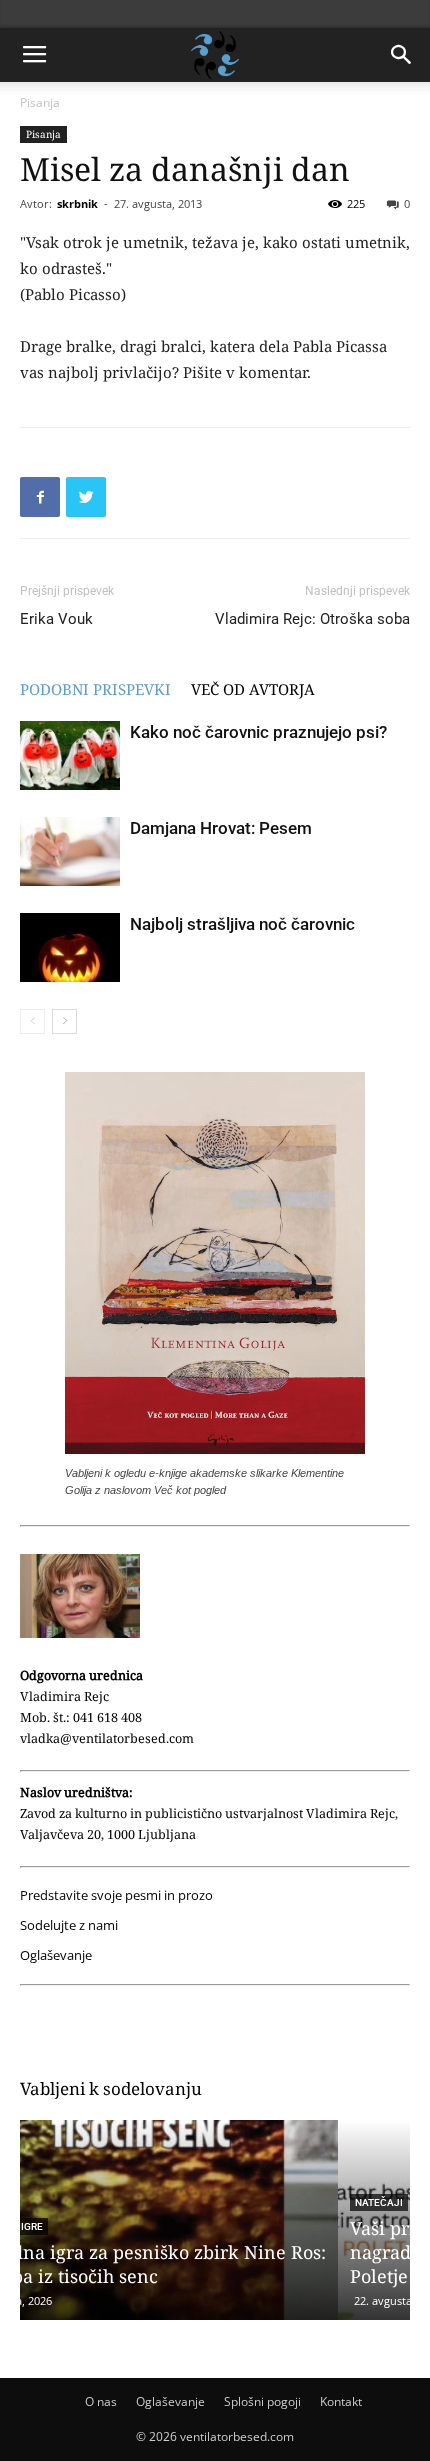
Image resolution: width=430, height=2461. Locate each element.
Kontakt (341, 2401)
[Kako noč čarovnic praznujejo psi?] (70, 755)
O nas (101, 2401)
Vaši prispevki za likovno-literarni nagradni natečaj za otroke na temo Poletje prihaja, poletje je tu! (187, 2252)
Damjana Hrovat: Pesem (221, 828)
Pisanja (40, 102)
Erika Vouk (56, 619)
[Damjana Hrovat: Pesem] (70, 851)
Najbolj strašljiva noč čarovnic (242, 924)
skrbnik (77, 203)
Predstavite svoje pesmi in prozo (116, 1895)
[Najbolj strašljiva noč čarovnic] (70, 947)
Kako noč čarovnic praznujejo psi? (258, 732)
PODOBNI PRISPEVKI (95, 689)
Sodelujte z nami (69, 1925)
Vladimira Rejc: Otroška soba (312, 619)
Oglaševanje (56, 1955)
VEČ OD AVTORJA (253, 689)
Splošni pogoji (262, 2401)
